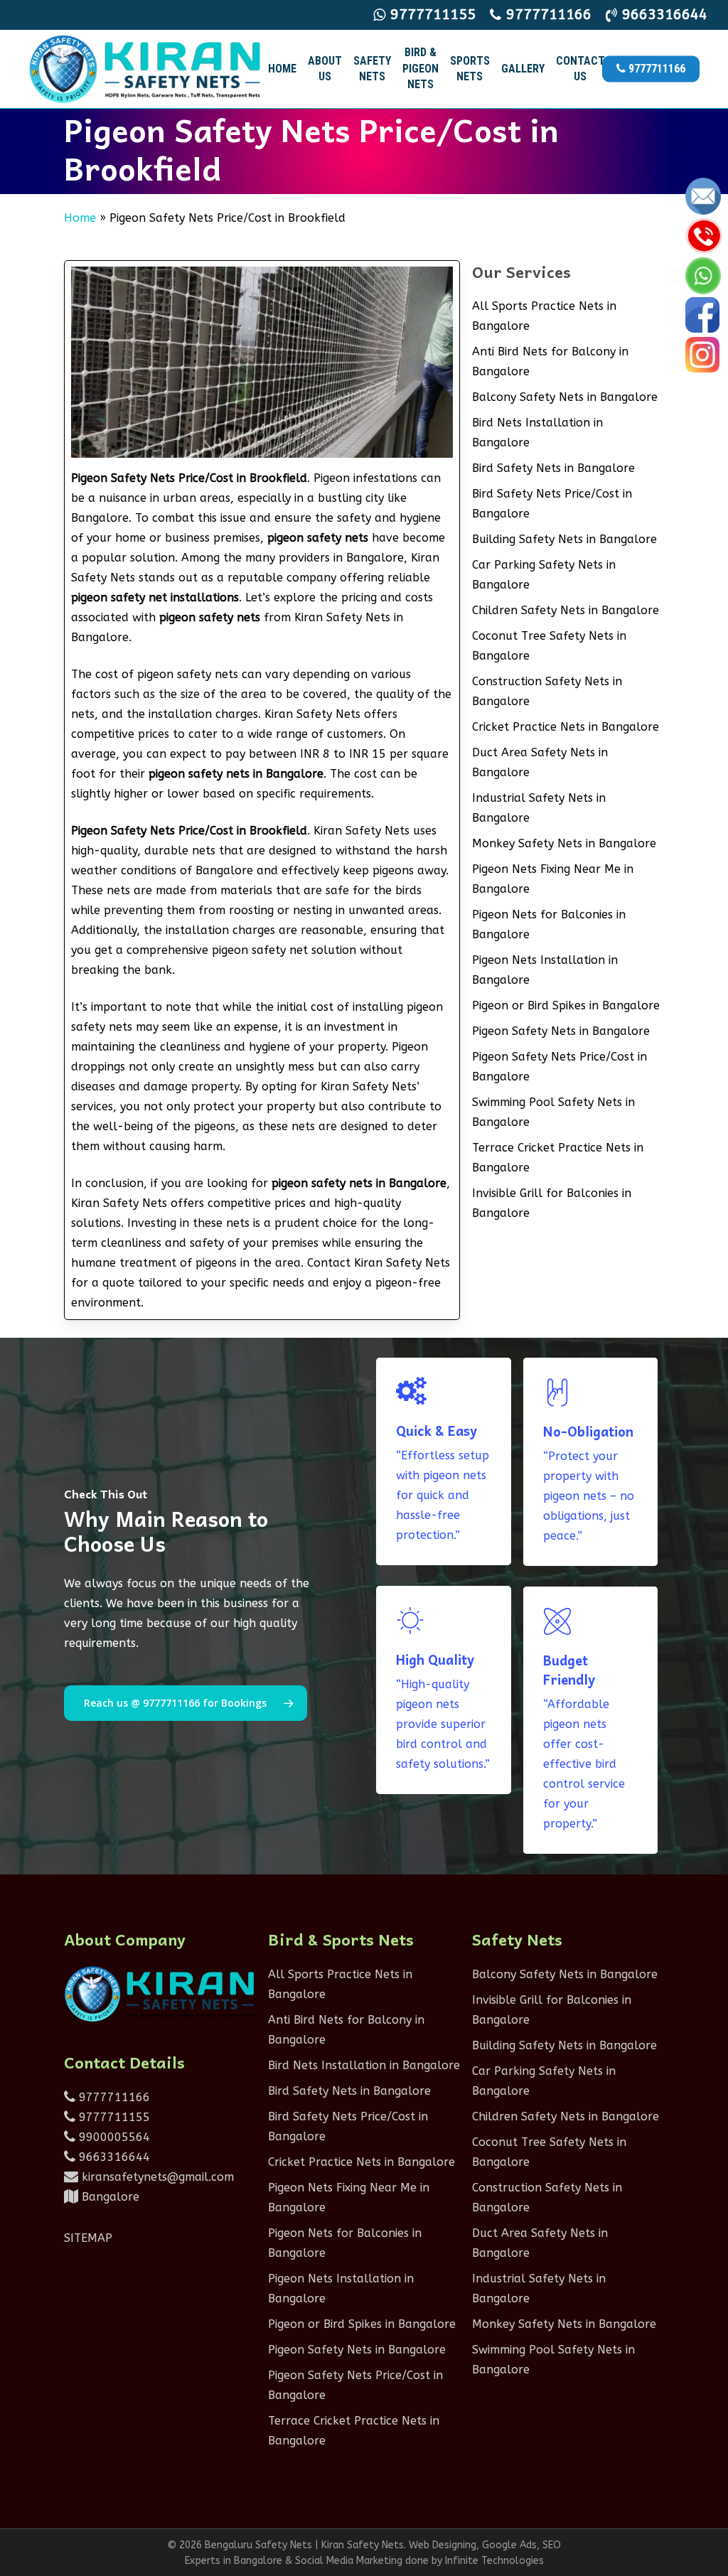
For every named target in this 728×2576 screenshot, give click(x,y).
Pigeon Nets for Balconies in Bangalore (549, 924)
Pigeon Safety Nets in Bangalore (561, 1031)
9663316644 (113, 2157)
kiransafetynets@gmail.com (156, 2177)
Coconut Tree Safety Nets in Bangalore (549, 646)
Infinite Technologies (494, 2561)
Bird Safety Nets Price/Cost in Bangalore (552, 504)
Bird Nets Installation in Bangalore (537, 433)
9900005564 (113, 2137)
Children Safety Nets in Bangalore (566, 610)
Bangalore (109, 2197)
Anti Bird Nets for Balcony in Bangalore (550, 361)
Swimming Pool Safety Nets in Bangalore (553, 1112)
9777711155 (113, 2117)
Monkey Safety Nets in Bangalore (564, 843)
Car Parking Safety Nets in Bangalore (544, 575)
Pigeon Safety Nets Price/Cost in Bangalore (560, 1067)
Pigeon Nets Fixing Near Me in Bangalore (553, 879)
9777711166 (113, 2097)
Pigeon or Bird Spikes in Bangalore (566, 1005)
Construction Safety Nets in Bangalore (547, 691)
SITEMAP (88, 2238)
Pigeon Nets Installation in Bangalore (545, 970)
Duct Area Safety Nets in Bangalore (540, 762)
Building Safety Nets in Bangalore (564, 539)
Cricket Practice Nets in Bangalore (566, 727)
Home (80, 218)
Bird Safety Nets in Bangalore (553, 468)
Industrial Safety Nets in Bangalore (539, 808)
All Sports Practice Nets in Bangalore (544, 316)
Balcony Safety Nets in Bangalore (565, 397)
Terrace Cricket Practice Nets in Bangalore (558, 1158)
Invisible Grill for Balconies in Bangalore (552, 1203)
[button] (186, 1703)
